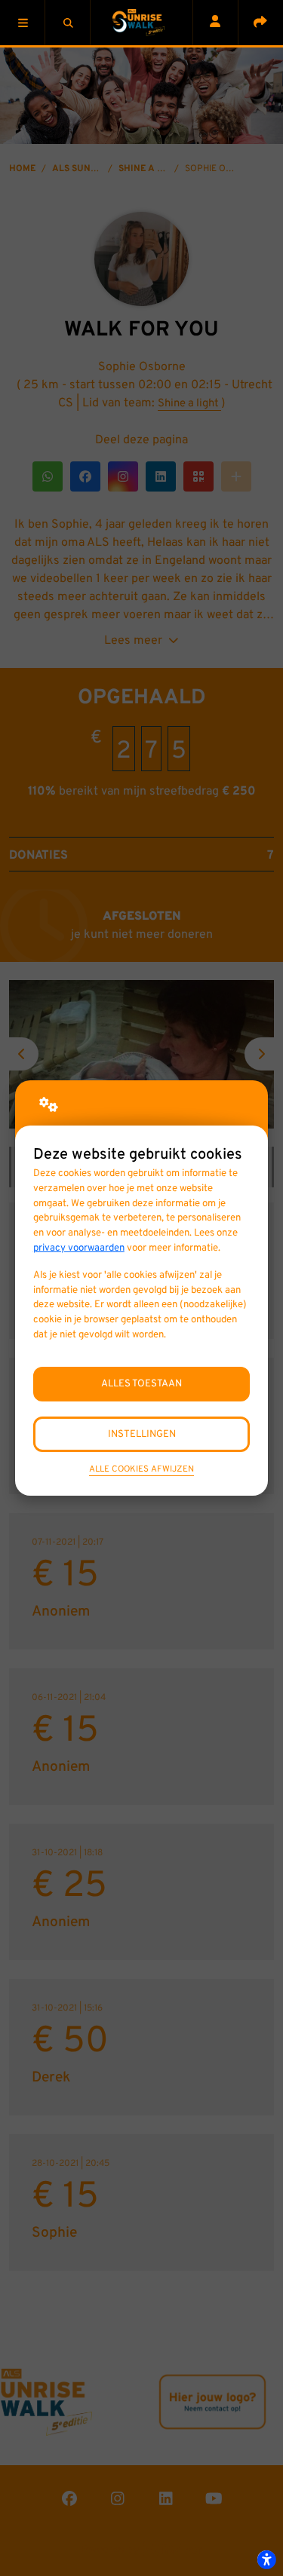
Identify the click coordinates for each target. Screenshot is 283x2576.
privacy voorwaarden (79, 1248)
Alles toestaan (141, 1384)
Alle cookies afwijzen (141, 1469)
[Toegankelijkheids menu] (266, 2559)
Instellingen (142, 1434)
